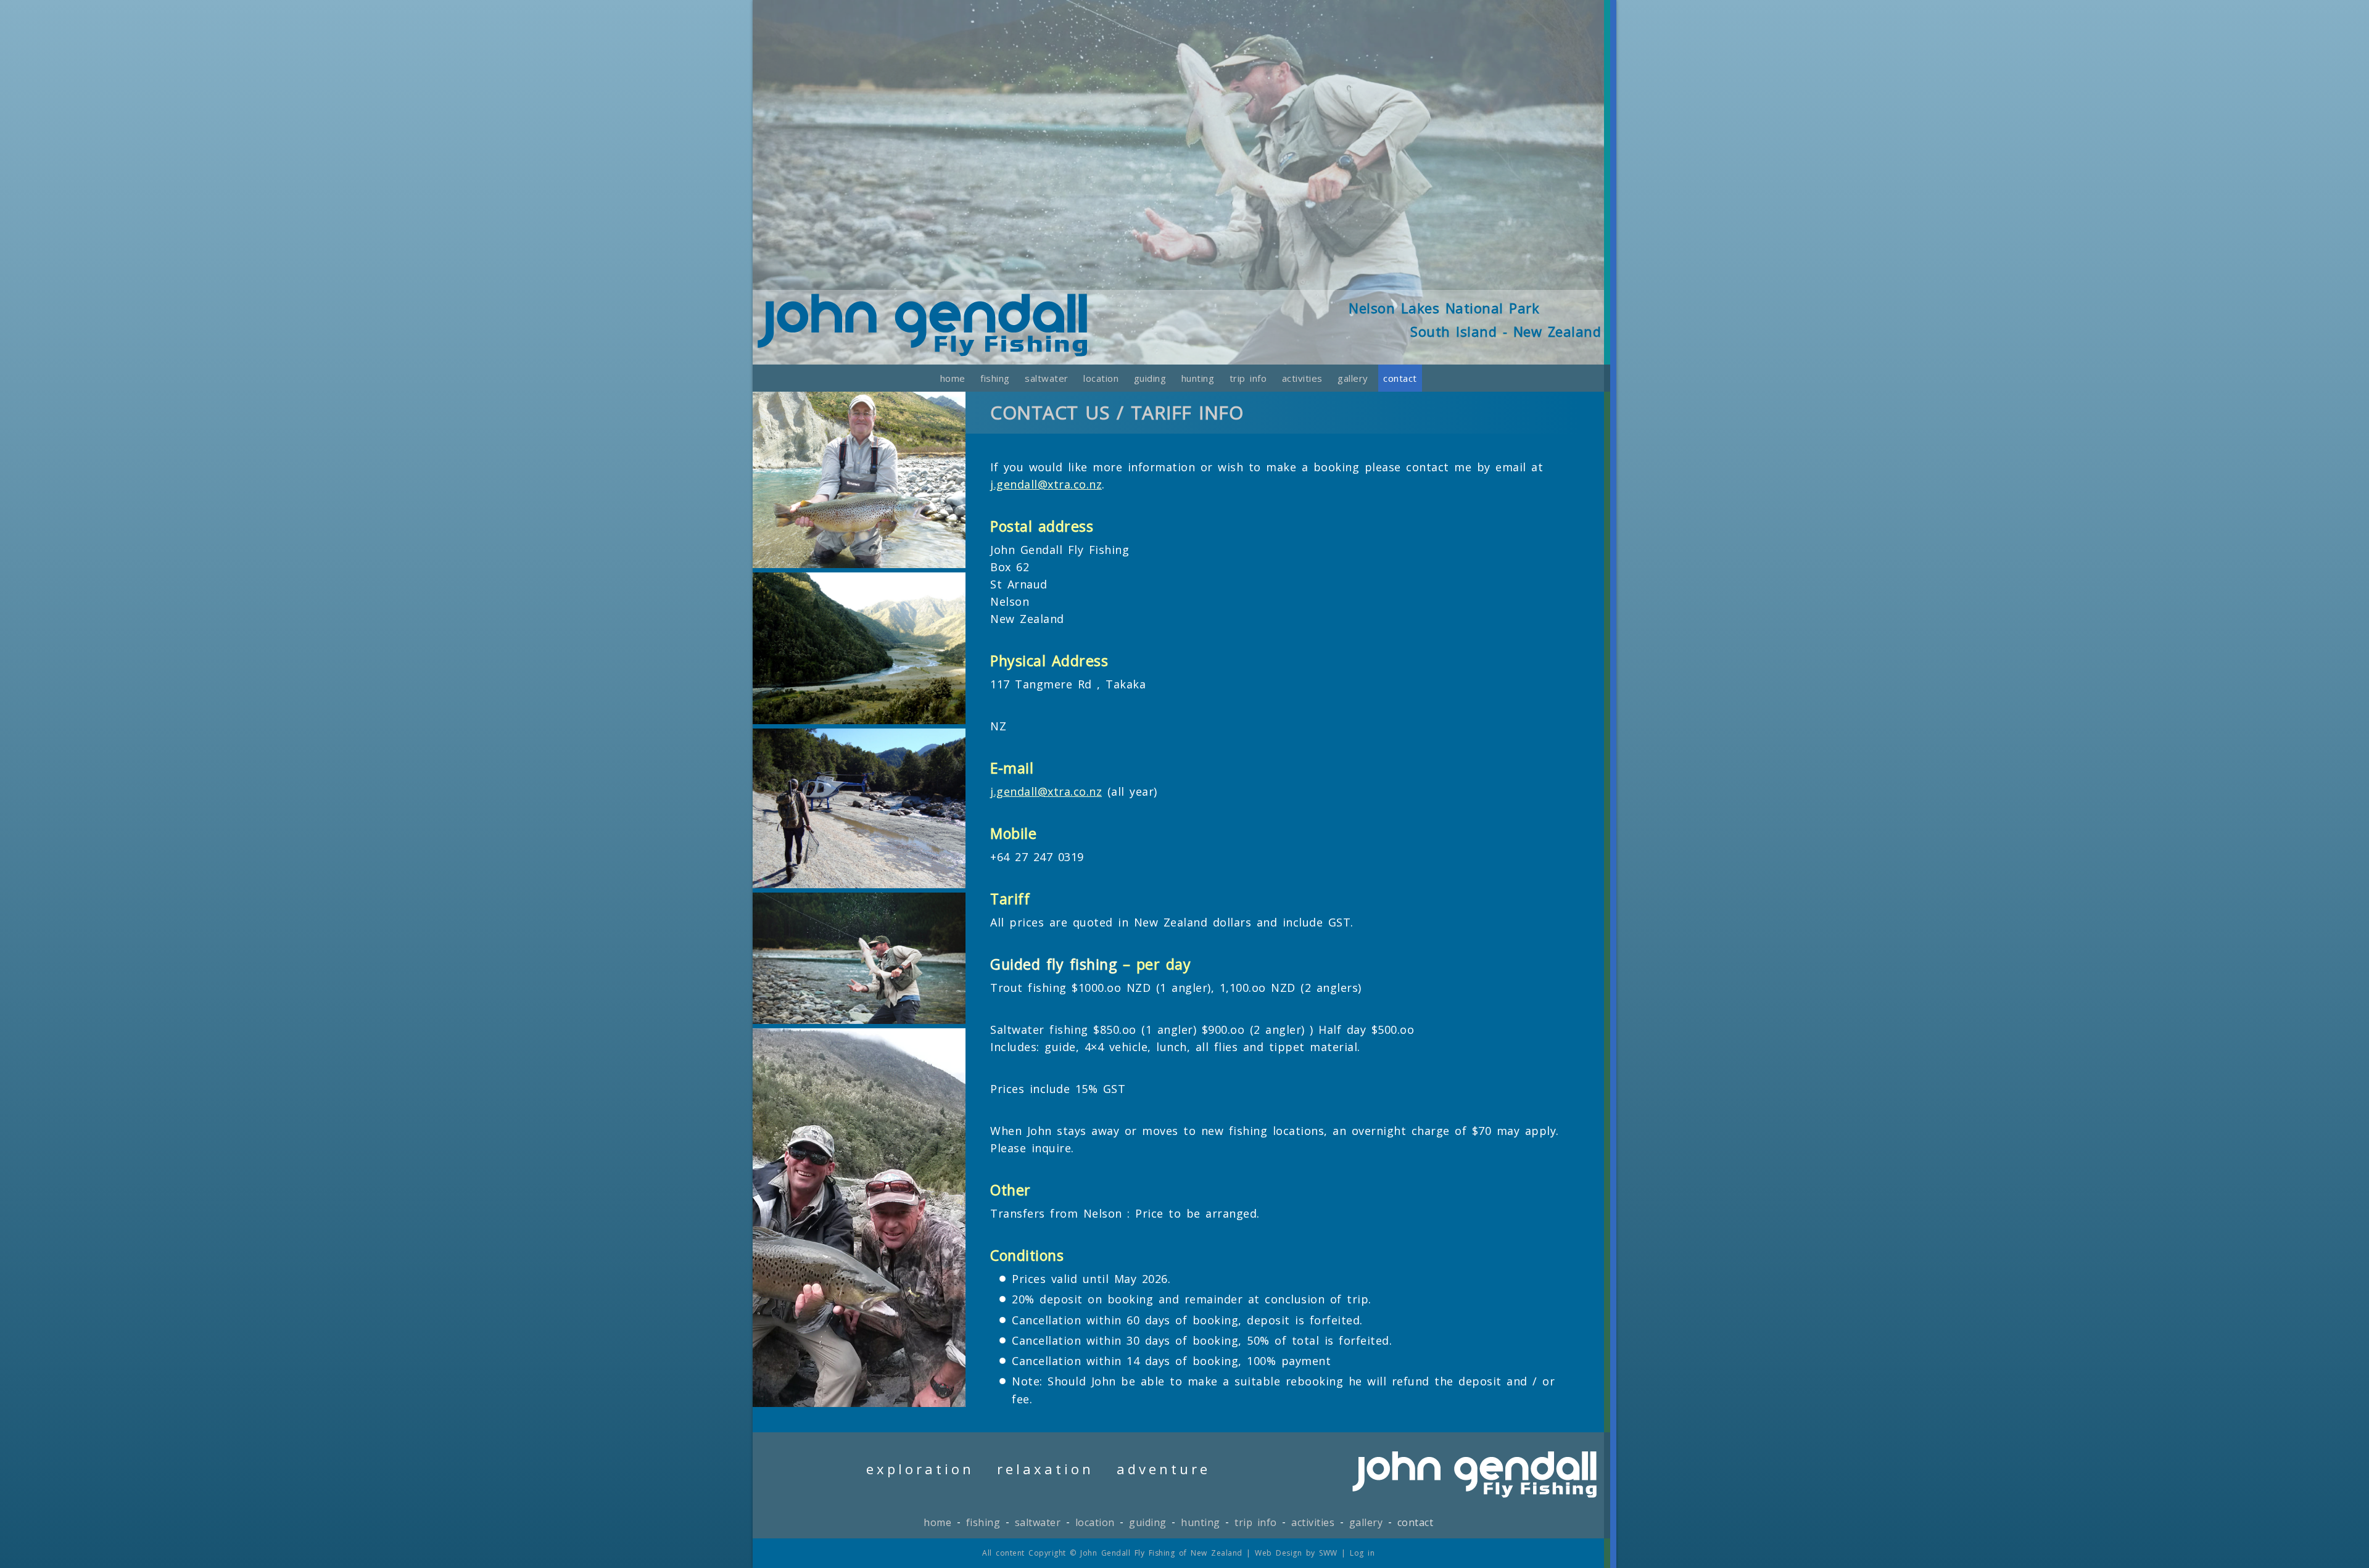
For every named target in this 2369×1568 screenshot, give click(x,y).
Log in (1362, 1553)
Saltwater (1047, 378)
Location (1101, 378)
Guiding (1150, 378)
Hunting (1198, 378)
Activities (1302, 378)
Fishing (995, 378)
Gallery (1353, 378)
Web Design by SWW (1296, 1553)
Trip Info (1248, 378)
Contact (1400, 378)
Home (953, 378)
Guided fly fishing (1053, 964)
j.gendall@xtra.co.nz (1046, 484)
